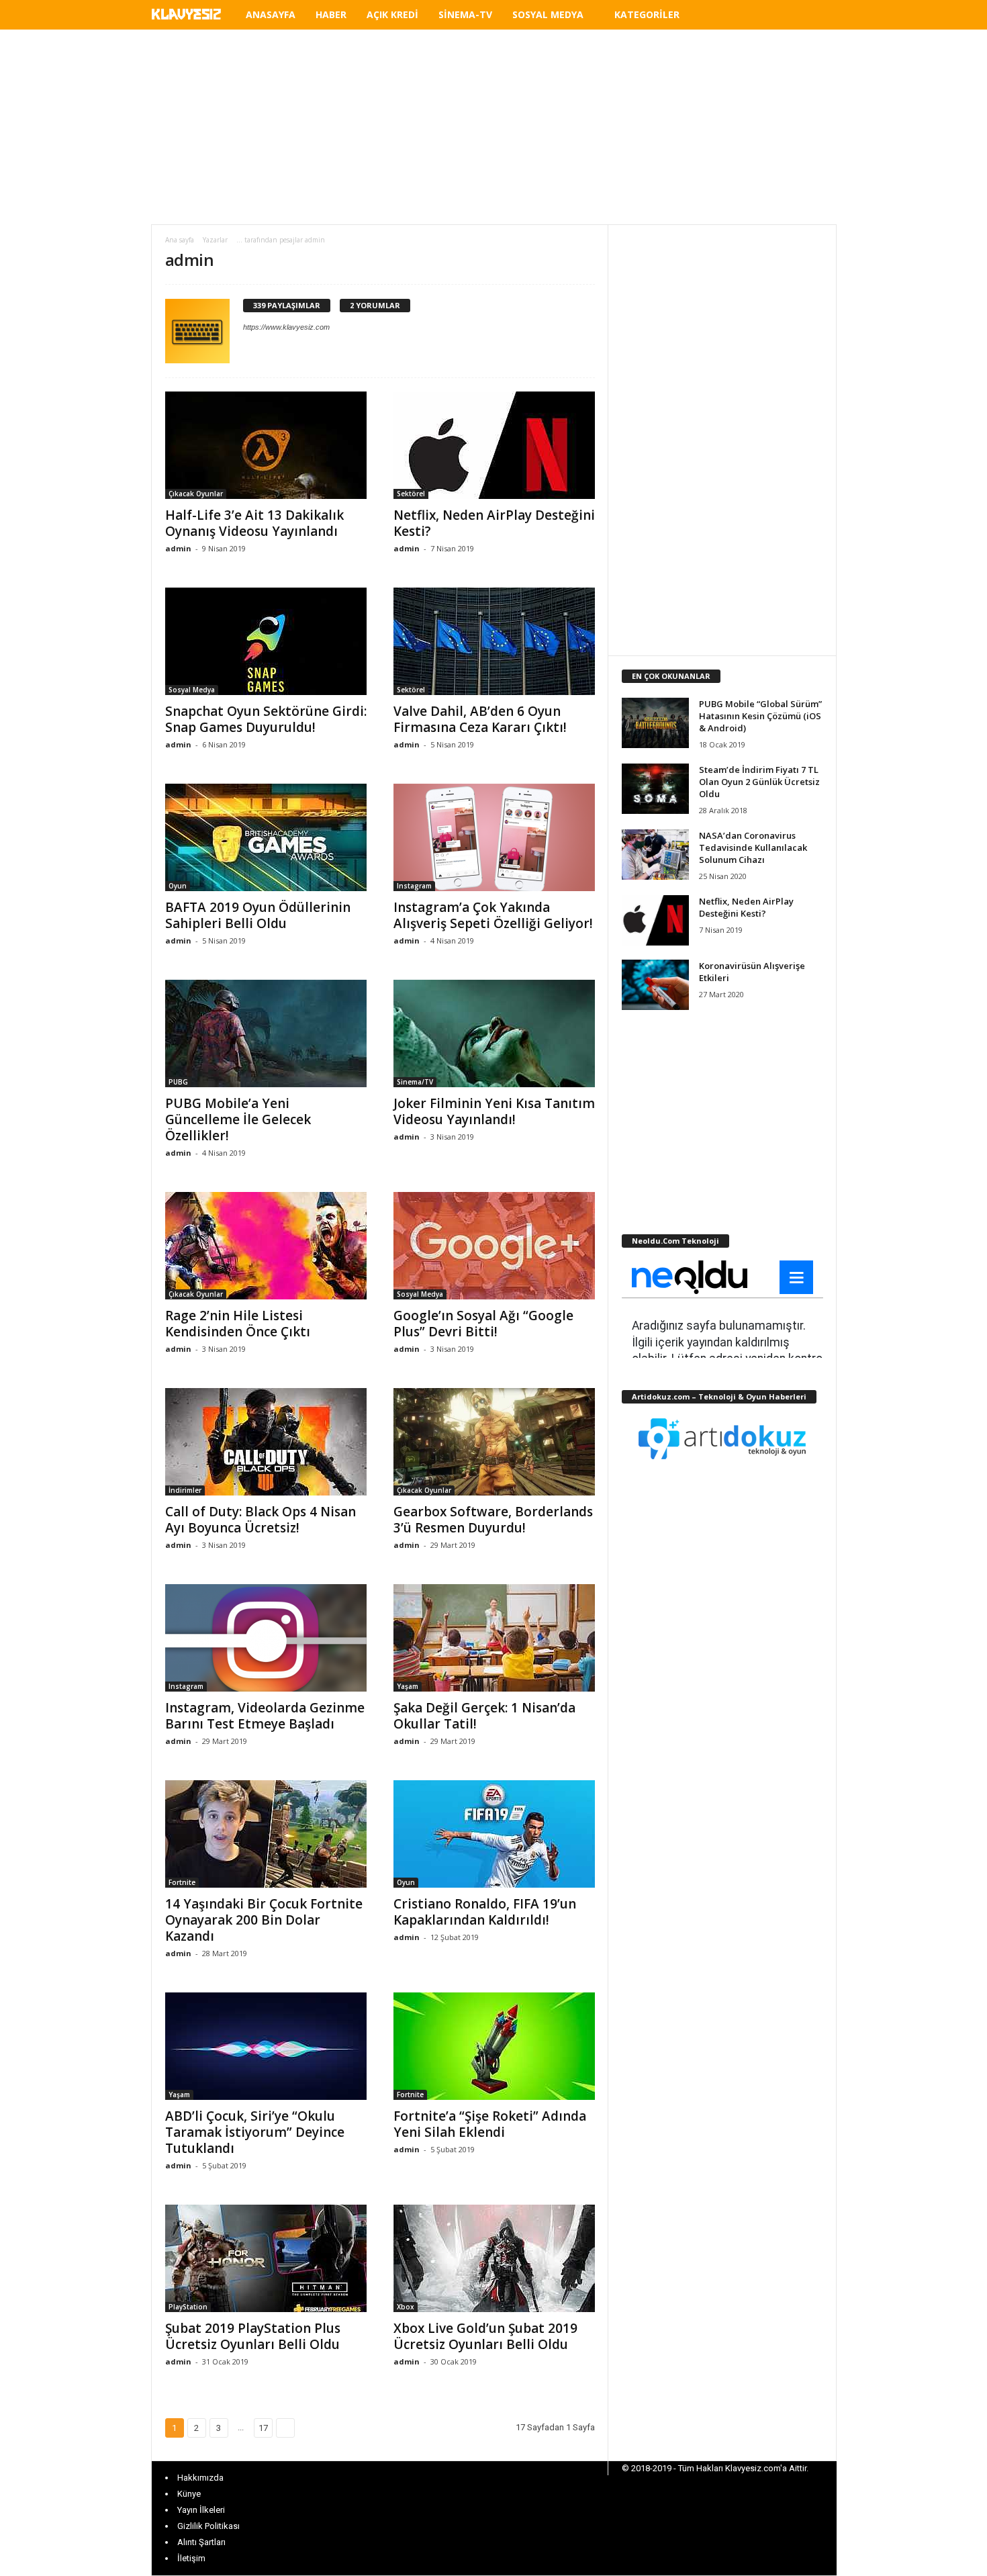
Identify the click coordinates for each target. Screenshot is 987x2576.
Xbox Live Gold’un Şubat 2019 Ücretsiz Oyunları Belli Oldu (485, 2336)
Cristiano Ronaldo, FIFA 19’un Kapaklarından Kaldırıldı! (485, 1912)
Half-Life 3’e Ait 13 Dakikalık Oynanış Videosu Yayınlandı (254, 523)
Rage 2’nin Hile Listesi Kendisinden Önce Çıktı (238, 1324)
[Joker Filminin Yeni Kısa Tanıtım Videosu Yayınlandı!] (494, 1033)
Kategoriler (647, 14)
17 (263, 2428)
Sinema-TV (465, 14)
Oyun (178, 886)
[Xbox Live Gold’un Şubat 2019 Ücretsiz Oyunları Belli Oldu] (494, 2258)
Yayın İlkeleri (201, 2510)
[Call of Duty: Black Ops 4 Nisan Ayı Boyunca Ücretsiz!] (266, 1442)
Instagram (414, 886)
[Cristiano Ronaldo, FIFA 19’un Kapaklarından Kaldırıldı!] (494, 1834)
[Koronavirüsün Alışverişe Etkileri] (655, 985)
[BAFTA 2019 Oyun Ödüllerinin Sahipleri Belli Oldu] (266, 837)
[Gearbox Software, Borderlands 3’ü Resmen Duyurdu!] (494, 1442)
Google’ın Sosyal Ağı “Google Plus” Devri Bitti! (483, 1324)
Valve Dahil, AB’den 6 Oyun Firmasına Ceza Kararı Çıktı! (480, 719)
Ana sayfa (180, 240)
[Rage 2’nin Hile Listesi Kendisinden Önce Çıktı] (266, 1246)
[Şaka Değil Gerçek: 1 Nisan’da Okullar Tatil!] (494, 1638)
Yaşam (408, 1686)
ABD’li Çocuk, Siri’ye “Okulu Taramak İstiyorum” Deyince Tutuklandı (255, 2132)
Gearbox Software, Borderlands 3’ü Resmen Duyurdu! (493, 1520)
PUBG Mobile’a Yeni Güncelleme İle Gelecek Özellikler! (238, 1119)
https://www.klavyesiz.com (286, 327)
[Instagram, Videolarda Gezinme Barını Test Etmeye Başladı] (266, 1638)
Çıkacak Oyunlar (196, 494)
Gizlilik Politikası (208, 2526)
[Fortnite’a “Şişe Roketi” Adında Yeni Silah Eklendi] (494, 2046)
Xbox (406, 2307)
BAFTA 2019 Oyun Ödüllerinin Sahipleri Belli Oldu (258, 915)
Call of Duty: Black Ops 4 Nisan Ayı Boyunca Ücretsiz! (261, 1520)
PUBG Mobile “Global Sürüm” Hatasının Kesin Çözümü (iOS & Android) (760, 716)
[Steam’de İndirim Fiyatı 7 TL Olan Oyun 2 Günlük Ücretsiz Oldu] (655, 789)
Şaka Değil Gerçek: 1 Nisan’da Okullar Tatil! (484, 1716)
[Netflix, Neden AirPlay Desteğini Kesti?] (494, 445)
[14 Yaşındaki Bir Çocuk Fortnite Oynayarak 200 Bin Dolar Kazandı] (266, 1834)
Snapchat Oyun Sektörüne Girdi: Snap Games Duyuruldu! (266, 719)
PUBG (178, 1082)
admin (178, 548)
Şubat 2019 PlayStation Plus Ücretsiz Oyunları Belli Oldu (253, 2336)
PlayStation (188, 2307)
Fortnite (182, 1882)
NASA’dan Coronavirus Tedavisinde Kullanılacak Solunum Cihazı (753, 847)
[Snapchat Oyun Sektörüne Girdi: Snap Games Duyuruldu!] (266, 641)
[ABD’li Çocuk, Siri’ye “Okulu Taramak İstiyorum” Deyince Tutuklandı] (266, 2046)
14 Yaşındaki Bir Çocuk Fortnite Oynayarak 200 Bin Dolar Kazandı (264, 1920)
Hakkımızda (200, 2478)
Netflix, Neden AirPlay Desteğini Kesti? (494, 523)
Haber (331, 14)
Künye (189, 2494)
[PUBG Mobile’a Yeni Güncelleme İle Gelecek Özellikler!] (266, 1033)
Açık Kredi (392, 14)
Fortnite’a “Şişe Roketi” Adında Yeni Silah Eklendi (490, 2124)
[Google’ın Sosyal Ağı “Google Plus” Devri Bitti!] (494, 1246)
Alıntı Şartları (201, 2542)
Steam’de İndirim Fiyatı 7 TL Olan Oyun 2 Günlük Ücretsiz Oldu (759, 782)
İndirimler (185, 1490)
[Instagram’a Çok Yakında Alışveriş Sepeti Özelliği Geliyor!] (494, 837)
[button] (816, 17)
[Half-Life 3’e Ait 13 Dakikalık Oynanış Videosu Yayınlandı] (266, 445)
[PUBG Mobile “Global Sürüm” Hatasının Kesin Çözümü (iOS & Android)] (655, 723)
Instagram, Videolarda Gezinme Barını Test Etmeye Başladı (265, 1716)
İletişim (191, 2558)
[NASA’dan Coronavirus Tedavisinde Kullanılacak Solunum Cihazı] (655, 855)
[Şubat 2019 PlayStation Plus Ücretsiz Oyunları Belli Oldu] (266, 2258)
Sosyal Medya (548, 14)
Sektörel (411, 494)
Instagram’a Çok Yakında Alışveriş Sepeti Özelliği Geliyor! (493, 915)
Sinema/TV (415, 1082)
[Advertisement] (493, 127)
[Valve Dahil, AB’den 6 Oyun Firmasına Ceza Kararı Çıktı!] (494, 641)
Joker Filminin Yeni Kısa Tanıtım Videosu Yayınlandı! (494, 1111)
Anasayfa (271, 14)
